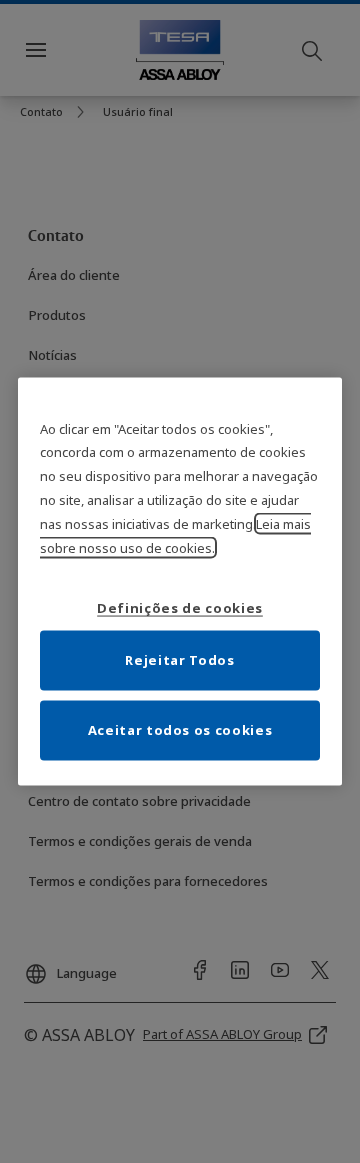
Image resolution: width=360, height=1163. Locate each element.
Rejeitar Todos (179, 660)
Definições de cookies (180, 608)
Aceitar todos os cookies (180, 730)
